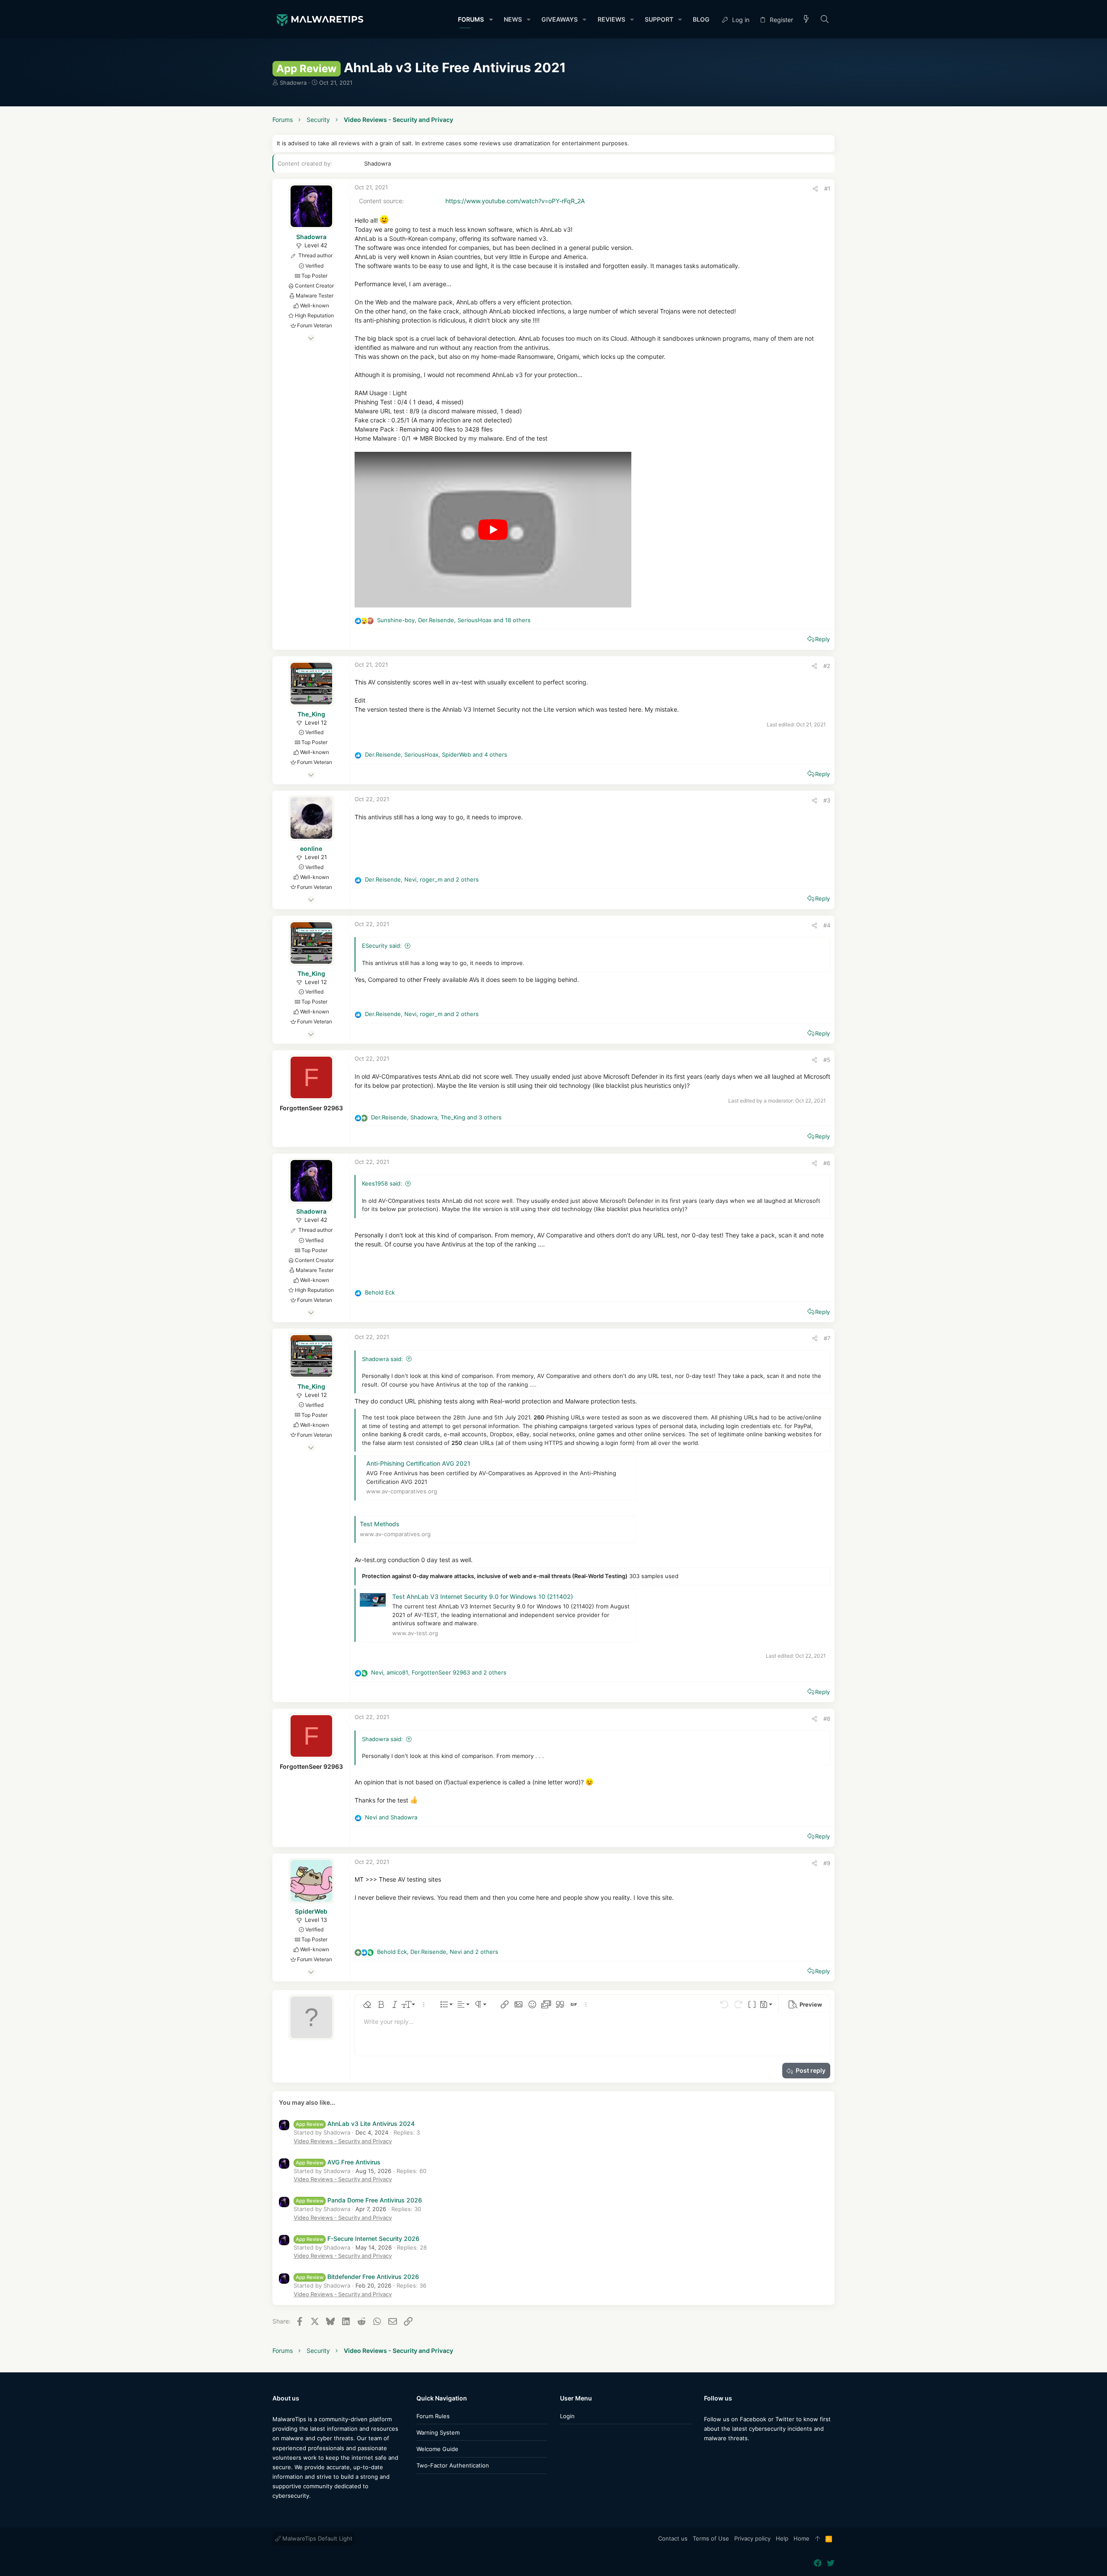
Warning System (438, 2432)
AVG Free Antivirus (338, 2162)
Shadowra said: (382, 1359)
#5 (827, 1060)
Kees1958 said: (382, 1183)
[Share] (815, 189)
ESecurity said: (382, 946)
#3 (827, 800)
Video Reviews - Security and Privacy (343, 2141)
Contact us (673, 2538)
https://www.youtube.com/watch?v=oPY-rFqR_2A (515, 201)
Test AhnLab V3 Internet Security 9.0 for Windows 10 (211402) (483, 1596)
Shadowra (293, 83)
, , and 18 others (454, 620)
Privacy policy (752, 2538)
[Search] (825, 20)
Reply (822, 639)
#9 (827, 1863)
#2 (827, 666)
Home (801, 2538)
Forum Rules (433, 2416)
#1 (827, 189)
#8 (827, 1719)
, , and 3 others (436, 1117)
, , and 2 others (422, 879)
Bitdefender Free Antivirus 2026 (357, 2277)
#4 (827, 925)
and (391, 1817)
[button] (491, 19)
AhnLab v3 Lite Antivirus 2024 (355, 2124)
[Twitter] (721, 2456)
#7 (827, 1338)
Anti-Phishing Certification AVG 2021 (418, 1463)
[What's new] (806, 20)
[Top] (817, 2539)
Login (567, 2416)
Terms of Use (711, 2538)
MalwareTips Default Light (317, 2538)
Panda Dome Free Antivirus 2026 (359, 2200)
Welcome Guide (437, 2449)
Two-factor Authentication (453, 2465)
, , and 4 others (436, 754)
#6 (827, 1163)
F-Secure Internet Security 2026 (358, 2239)
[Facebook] (708, 2456)
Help (782, 2538)
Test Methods (380, 1524)
